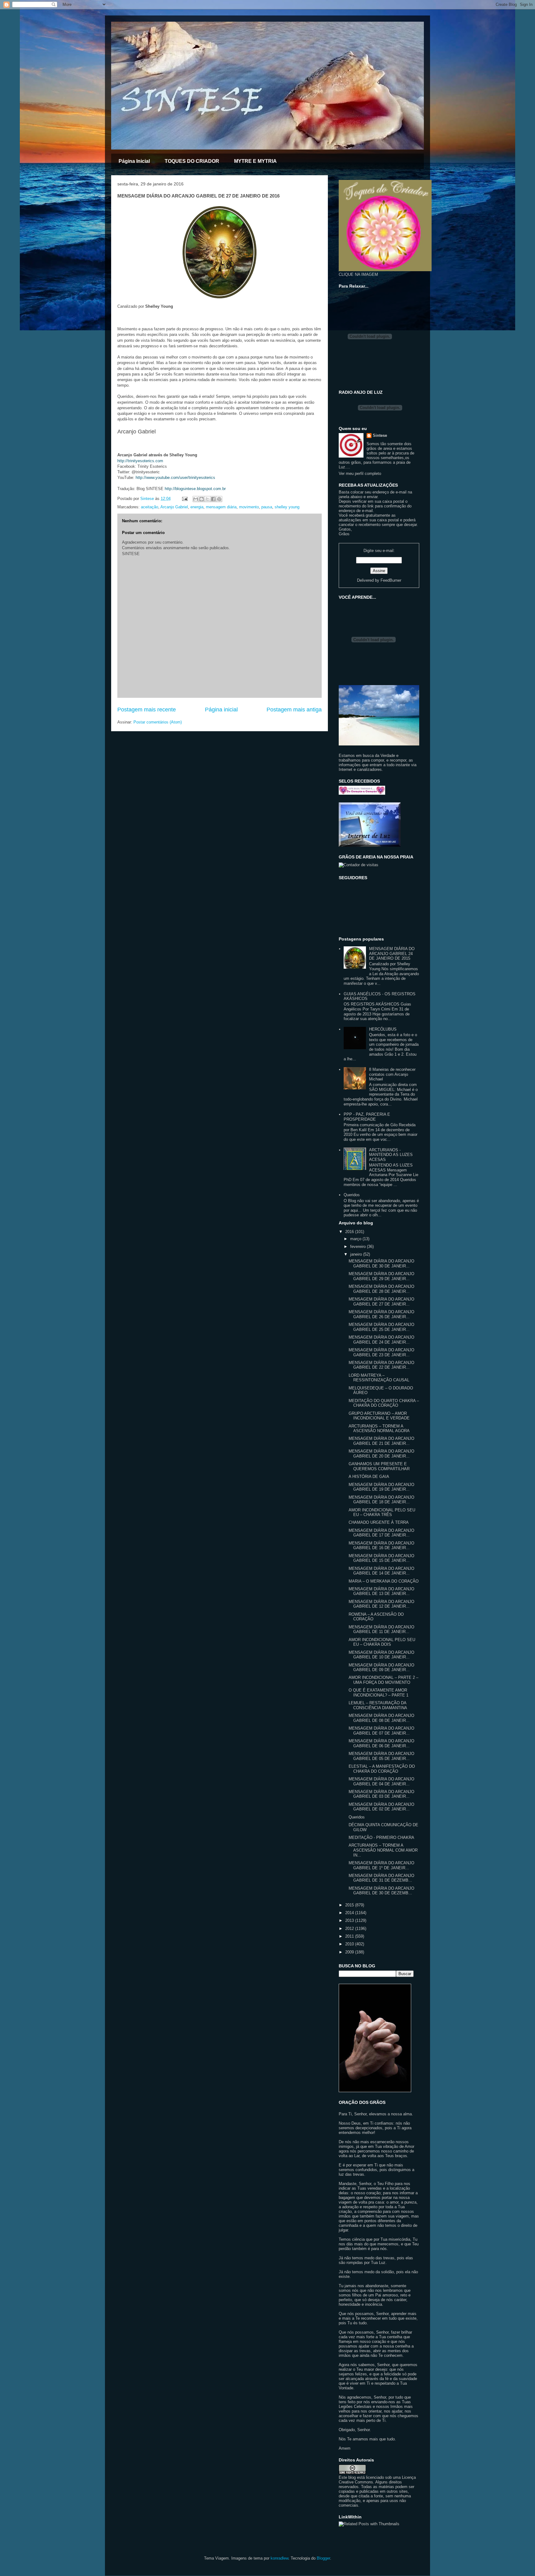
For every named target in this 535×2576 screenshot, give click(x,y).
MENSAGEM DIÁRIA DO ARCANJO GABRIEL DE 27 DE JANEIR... (381, 1302)
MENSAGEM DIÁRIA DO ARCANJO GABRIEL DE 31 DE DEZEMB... (381, 1878)
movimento (249, 507)
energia (197, 507)
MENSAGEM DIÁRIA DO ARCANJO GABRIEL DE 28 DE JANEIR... (381, 1289)
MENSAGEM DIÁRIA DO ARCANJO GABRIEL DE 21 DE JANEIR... (381, 1441)
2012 (350, 1929)
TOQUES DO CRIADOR (192, 161)
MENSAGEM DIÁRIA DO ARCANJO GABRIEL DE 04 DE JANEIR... (381, 1781)
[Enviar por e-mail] (196, 499)
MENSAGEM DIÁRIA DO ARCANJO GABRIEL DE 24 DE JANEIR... (381, 1340)
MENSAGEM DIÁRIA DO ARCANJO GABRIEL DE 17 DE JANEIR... (381, 1533)
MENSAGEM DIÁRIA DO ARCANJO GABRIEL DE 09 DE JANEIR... (381, 1668)
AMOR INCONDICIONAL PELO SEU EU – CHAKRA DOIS (382, 1642)
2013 (350, 1920)
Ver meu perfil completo (360, 473)
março (356, 1239)
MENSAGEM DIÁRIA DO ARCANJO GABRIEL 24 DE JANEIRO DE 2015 (392, 954)
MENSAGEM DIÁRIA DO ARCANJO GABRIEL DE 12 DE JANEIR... (381, 1604)
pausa (267, 507)
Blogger (323, 2558)
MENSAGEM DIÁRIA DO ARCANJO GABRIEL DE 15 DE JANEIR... (381, 1558)
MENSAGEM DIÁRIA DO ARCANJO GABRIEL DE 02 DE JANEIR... (381, 1807)
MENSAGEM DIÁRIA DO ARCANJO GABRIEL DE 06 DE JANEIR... (381, 1743)
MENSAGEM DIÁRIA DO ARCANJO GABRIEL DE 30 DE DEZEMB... (381, 1891)
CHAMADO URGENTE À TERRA (379, 1522)
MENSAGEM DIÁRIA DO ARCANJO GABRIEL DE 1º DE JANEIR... (381, 1865)
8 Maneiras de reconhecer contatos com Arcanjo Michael (392, 1074)
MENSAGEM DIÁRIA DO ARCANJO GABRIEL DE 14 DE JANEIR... (381, 1571)
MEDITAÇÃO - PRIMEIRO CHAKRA (381, 1838)
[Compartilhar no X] (207, 499)
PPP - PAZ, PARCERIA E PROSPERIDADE (367, 1117)
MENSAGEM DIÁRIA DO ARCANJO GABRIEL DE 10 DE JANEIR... (381, 1655)
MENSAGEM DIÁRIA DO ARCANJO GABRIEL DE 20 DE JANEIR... (381, 1454)
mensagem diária (221, 507)
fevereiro (359, 1247)
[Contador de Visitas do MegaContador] (359, 865)
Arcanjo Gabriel (174, 507)
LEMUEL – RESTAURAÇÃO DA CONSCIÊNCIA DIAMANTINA (378, 1705)
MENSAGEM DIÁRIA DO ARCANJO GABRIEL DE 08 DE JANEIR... (381, 1718)
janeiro (357, 1254)
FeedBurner (391, 580)
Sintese (380, 435)
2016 (350, 1232)
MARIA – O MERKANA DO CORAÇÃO (384, 1581)
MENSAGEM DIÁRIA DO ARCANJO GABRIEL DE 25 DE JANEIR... (381, 1327)
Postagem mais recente (147, 710)
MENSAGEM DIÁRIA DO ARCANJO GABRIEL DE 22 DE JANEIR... (381, 1365)
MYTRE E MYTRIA (255, 161)
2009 (350, 1952)
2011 (350, 1936)
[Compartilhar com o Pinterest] (219, 499)
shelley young (287, 507)
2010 (350, 1944)
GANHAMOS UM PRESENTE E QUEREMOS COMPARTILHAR (379, 1466)
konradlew (279, 2558)
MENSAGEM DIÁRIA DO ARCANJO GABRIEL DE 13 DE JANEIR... (381, 1591)
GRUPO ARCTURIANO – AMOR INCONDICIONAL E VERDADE (379, 1416)
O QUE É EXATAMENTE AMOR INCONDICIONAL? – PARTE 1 (378, 1693)
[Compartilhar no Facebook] (213, 499)
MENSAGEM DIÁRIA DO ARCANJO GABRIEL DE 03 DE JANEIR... (381, 1794)
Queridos (352, 1195)
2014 (350, 1913)
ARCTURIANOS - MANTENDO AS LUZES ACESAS (391, 1155)
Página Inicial (134, 161)
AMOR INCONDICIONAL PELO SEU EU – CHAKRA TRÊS (382, 1512)
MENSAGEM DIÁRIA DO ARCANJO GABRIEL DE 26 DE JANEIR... (381, 1314)
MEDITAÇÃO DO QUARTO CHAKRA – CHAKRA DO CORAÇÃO (384, 1403)
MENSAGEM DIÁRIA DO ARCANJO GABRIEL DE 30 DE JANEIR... (381, 1264)
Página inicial (221, 710)
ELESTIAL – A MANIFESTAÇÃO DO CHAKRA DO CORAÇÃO (382, 1769)
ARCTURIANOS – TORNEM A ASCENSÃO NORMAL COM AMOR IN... (383, 1850)
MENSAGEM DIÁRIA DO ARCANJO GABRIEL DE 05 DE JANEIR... (381, 1756)
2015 (350, 1905)
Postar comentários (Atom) (158, 722)
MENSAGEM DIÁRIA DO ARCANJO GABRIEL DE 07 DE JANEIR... (381, 1731)
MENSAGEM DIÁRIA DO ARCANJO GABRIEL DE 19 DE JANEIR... (381, 1487)
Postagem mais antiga (294, 710)
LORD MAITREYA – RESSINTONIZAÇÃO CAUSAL (379, 1378)
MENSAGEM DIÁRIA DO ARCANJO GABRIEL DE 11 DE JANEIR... (381, 1629)
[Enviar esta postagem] (184, 499)
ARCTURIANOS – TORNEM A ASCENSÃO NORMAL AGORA (379, 1429)
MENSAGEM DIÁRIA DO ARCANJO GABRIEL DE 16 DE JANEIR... (381, 1546)
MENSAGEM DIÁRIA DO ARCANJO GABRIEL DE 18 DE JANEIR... (381, 1500)
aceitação (150, 507)
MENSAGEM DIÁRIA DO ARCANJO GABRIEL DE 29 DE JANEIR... (381, 1276)
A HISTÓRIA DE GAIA (369, 1477)
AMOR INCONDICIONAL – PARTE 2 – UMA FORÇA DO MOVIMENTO (383, 1680)
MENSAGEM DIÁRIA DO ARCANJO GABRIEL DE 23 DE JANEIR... (381, 1352)
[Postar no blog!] (202, 499)
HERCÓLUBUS (383, 1029)
